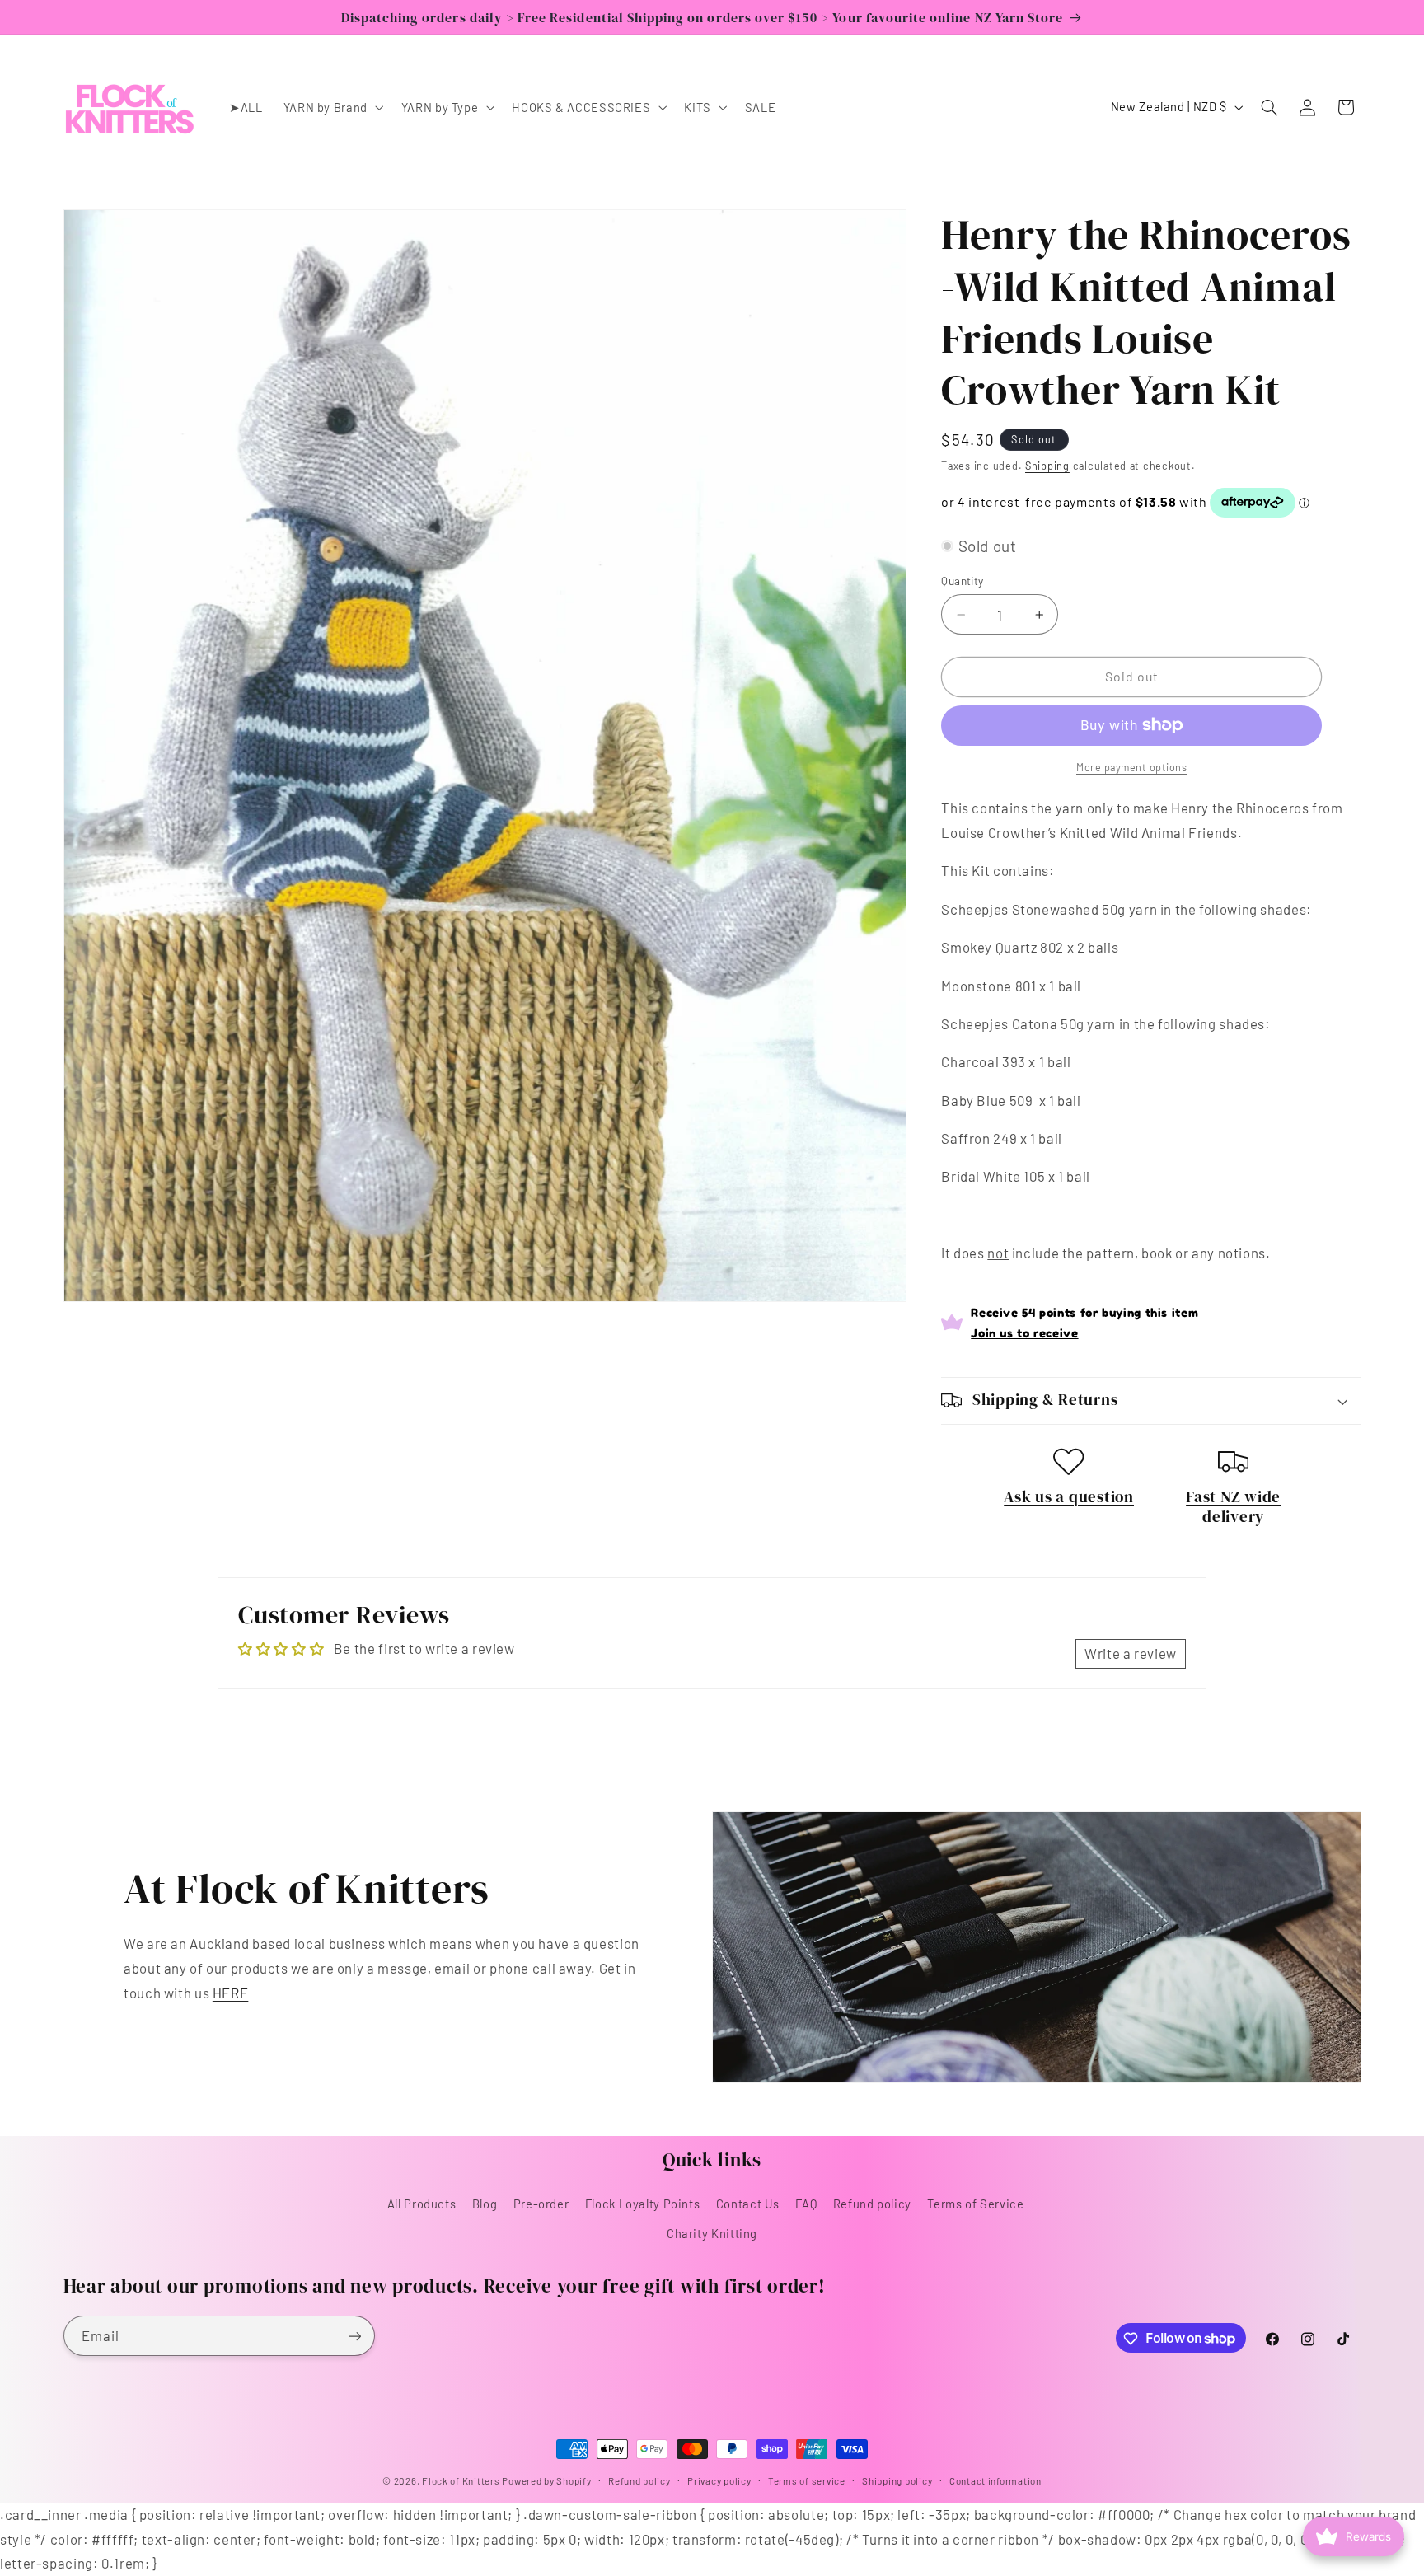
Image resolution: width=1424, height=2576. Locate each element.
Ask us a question (1069, 1497)
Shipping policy (897, 2480)
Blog (485, 2204)
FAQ (806, 2204)
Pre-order (541, 2204)
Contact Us (748, 2204)
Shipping (1047, 465)
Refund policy (872, 2204)
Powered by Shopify (546, 2480)
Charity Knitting (712, 2234)
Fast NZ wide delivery (1233, 1506)
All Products (422, 2204)
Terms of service (807, 2480)
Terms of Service (975, 2204)
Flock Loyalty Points (643, 2204)
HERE (231, 1993)
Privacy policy (719, 2480)
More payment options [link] (1132, 766)
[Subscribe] (354, 2336)
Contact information (995, 2480)
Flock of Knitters (462, 2480)
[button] (332, 107)
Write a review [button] (1131, 1653)
